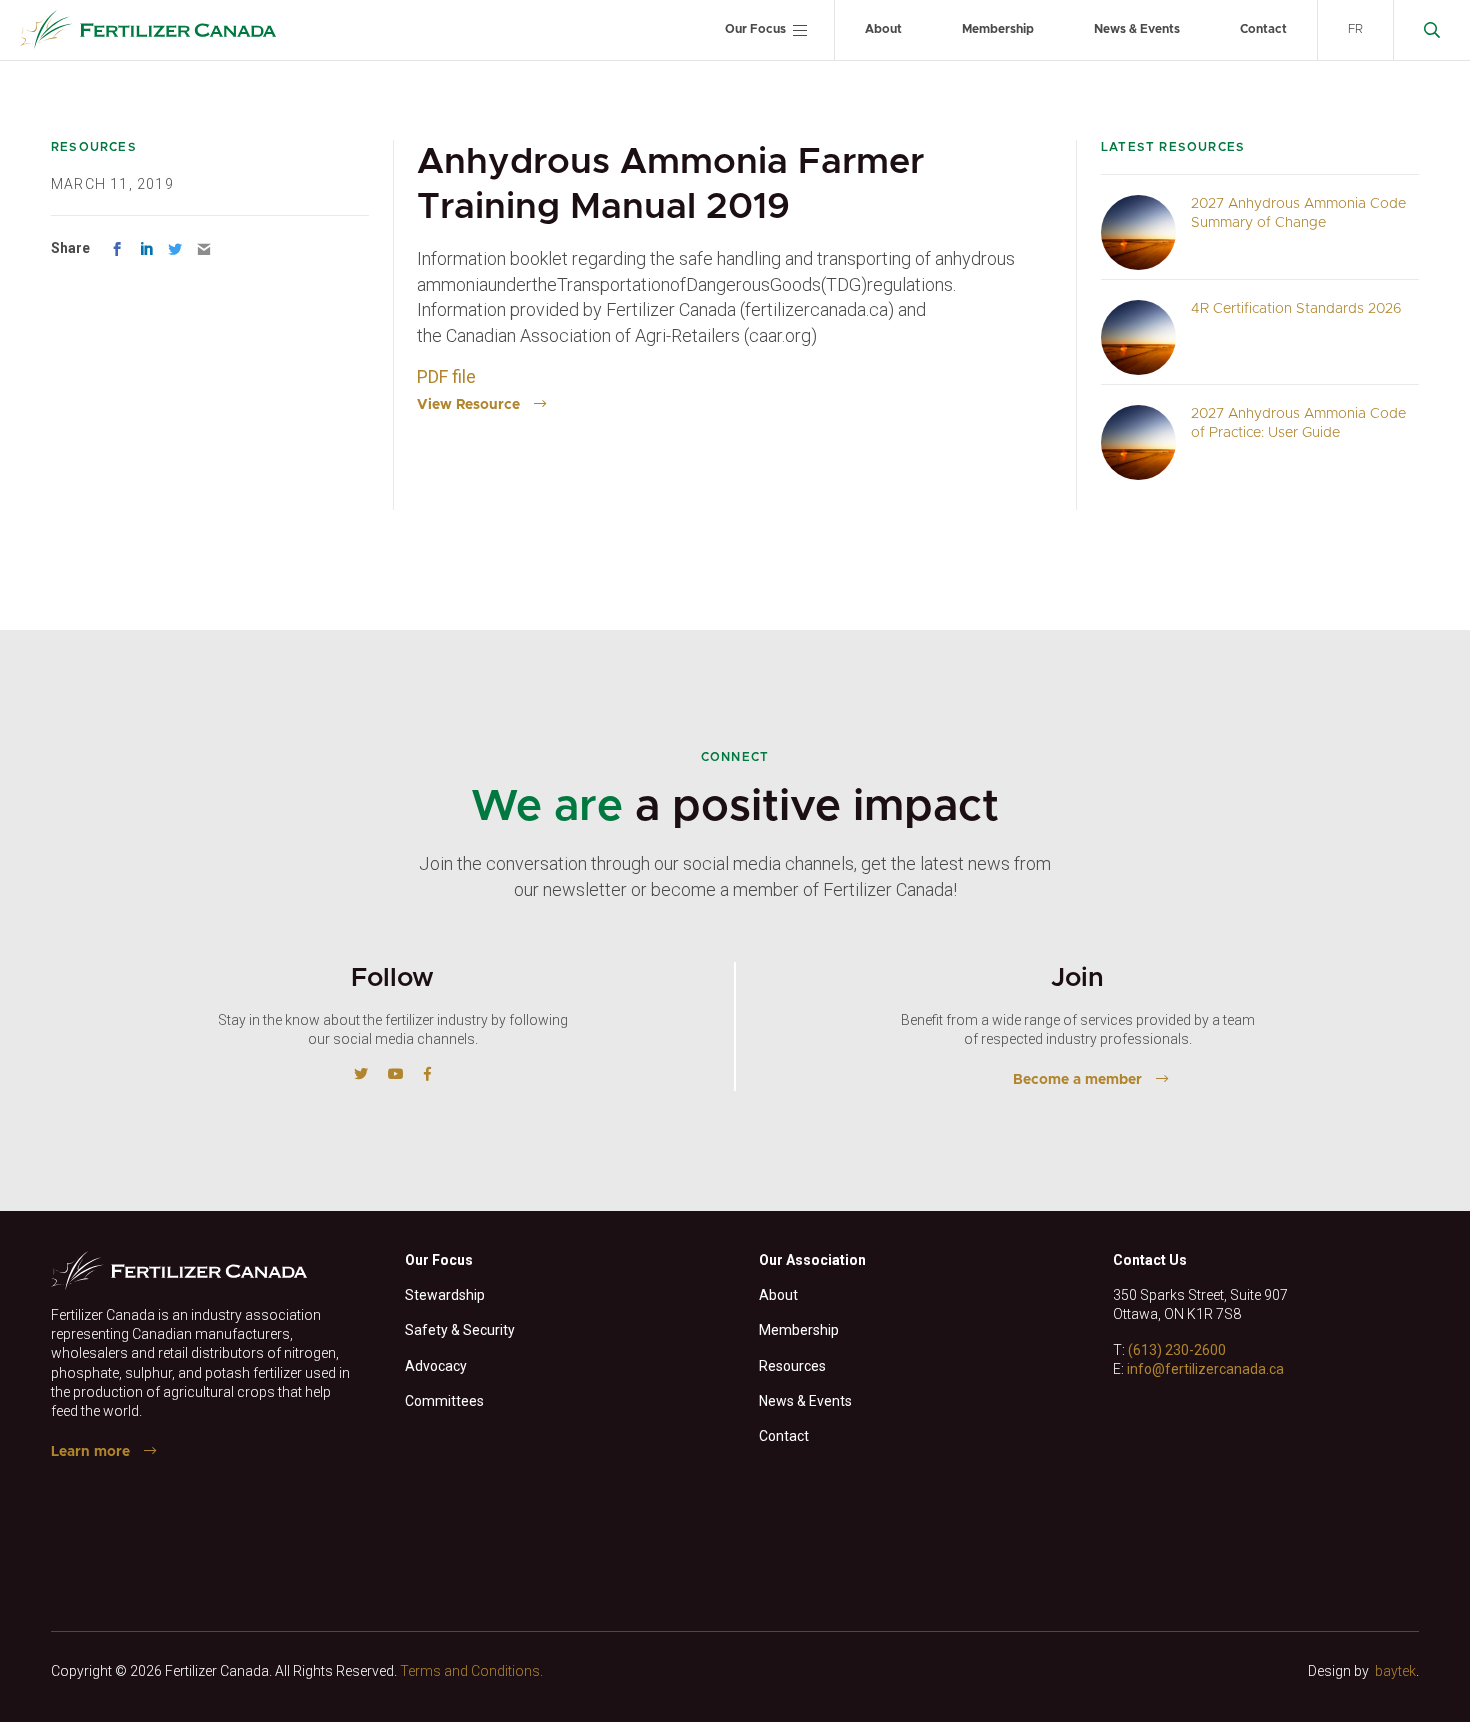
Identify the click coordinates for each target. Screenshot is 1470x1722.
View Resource (468, 405)
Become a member (1077, 1080)
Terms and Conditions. (471, 1671)
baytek (1395, 1671)
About (883, 29)
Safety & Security (460, 1330)
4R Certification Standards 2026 (1296, 309)
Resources (792, 1366)
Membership (998, 29)
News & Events (1137, 29)
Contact (1263, 29)
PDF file (448, 376)
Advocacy (436, 1366)
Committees (444, 1401)
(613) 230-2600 (1177, 1350)
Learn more (90, 1452)
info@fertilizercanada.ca (1205, 1369)
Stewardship (445, 1295)
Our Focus (755, 29)
